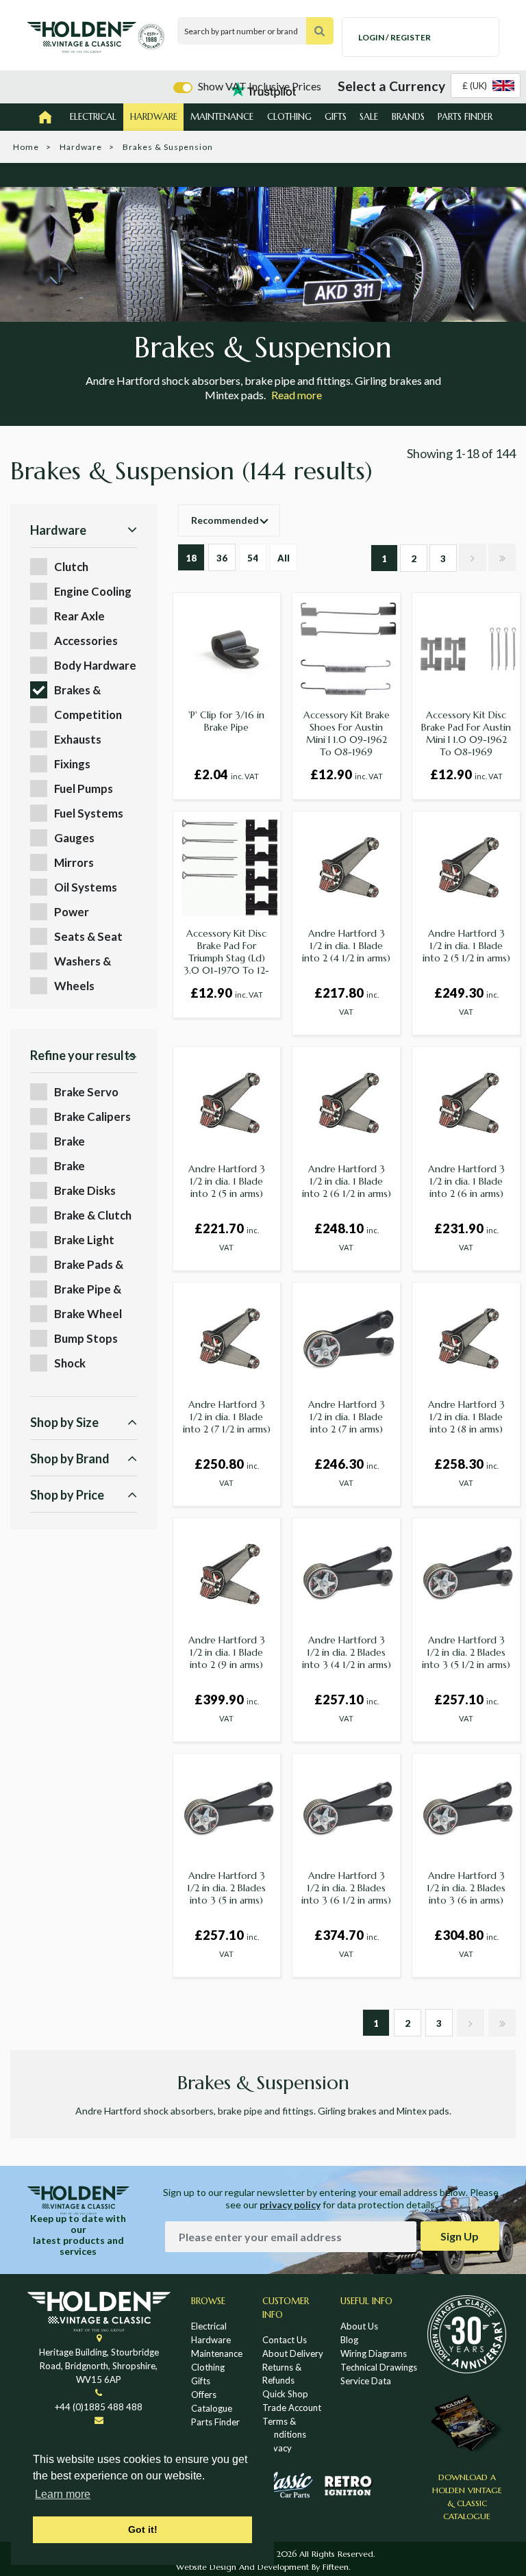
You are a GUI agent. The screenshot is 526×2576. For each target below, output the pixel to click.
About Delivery (293, 2353)
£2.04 (226, 774)
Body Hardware (95, 665)
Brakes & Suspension (84, 691)
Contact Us (285, 2340)
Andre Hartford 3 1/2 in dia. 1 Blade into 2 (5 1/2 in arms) (466, 946)
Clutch (71, 567)
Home (26, 147)
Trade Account (292, 2408)
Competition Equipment (88, 715)
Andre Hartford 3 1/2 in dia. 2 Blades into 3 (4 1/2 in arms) (347, 1652)
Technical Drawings (379, 2367)
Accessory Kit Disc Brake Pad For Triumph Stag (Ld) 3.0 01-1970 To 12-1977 (226, 958)
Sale (369, 117)
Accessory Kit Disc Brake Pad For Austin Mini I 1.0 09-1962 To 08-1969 (466, 733)
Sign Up (460, 2236)
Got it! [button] (143, 2529)
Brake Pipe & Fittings (88, 1290)
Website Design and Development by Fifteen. (263, 2567)
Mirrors (74, 862)
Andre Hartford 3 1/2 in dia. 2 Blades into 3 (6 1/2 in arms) (346, 1888)
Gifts (336, 117)
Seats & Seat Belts (88, 937)
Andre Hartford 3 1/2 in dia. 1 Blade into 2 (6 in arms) (466, 1181)
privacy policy (290, 2205)
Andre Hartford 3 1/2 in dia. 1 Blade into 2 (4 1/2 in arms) (346, 946)
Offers (204, 2395)
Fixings (72, 764)
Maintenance (222, 117)
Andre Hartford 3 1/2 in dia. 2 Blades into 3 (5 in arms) (226, 1888)
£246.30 (347, 1472)
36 (222, 558)
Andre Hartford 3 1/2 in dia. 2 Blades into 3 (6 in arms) (466, 1888)
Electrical (93, 117)
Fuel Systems (89, 813)
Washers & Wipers (83, 962)
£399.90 (227, 1707)
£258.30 (466, 1472)
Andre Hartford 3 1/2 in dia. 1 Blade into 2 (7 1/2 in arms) (227, 1417)
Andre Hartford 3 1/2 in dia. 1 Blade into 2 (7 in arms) (347, 1417)
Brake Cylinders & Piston (84, 1166)
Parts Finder (465, 117)
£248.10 (347, 1236)
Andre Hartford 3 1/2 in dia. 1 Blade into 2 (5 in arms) (227, 1181)
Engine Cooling (93, 591)
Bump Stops (86, 1338)
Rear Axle (79, 616)
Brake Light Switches (84, 1240)
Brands (408, 117)
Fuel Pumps (84, 788)
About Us (359, 2326)
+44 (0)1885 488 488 (99, 2407)
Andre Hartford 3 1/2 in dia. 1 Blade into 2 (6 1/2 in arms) (347, 1181)
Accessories (86, 641)
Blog (349, 2340)
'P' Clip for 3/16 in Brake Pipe (226, 721)
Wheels (74, 986)
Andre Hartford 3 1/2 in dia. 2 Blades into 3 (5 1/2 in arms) (466, 1652)
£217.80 (347, 1001)
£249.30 (466, 1001)
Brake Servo (86, 1092)
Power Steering (77, 912)
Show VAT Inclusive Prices (260, 86)
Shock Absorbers (82, 1364)
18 (191, 558)
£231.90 (466, 1236)
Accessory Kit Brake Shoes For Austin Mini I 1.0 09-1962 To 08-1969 (347, 733)
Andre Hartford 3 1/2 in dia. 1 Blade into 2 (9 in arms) (227, 1652)
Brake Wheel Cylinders (88, 1314)
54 (253, 558)
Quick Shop (285, 2394)
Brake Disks (85, 1190)
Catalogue (212, 2408)
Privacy (277, 2448)
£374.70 (347, 1943)
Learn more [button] (63, 2494)
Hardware (154, 117)
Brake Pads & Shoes (89, 1265)
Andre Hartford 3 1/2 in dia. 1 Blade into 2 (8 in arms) (466, 1417)
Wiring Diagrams (374, 2353)
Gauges (74, 838)
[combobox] (486, 86)
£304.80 (466, 1943)
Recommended (225, 520)
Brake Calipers (92, 1116)
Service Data (366, 2381)
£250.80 (227, 1472)
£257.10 (347, 1707)
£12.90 (347, 774)
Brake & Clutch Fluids (93, 1216)
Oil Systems (86, 887)
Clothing (289, 117)
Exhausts (78, 739)
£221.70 (227, 1236)
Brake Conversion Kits (84, 1142)
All (284, 558)
